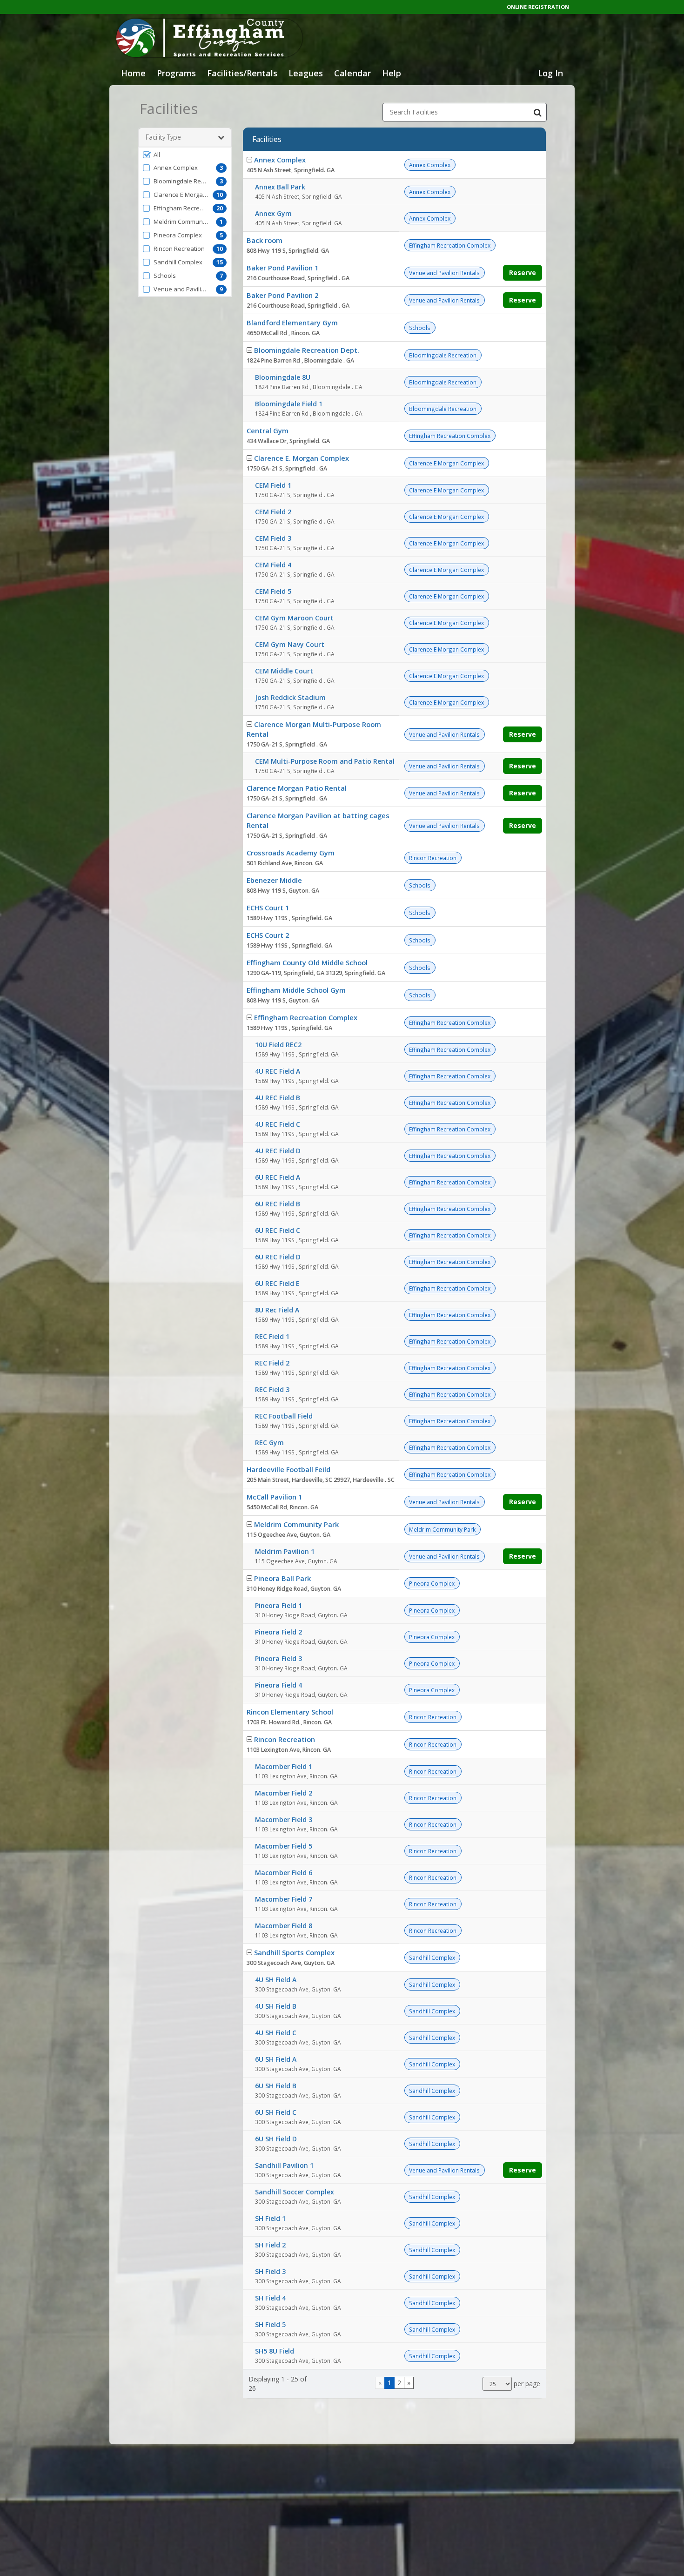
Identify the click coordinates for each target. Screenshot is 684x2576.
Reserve (523, 272)
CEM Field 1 (273, 485)
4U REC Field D (278, 1151)
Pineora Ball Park (282, 1578)
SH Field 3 (270, 2271)
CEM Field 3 (273, 538)
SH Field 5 (270, 2324)
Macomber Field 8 (284, 1926)
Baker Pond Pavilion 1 (282, 268)
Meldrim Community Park (296, 1524)
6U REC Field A (278, 1177)
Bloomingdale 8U (283, 377)
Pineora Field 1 (278, 1605)
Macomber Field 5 (284, 1846)
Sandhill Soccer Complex (295, 2192)
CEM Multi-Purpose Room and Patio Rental (325, 761)
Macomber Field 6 (284, 1873)
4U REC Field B (278, 1098)
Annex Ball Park (280, 187)
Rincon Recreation (285, 1739)
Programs (176, 73)
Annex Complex (280, 160)
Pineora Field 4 (278, 1685)
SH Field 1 (270, 2218)
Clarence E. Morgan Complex (302, 458)
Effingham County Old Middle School (307, 962)
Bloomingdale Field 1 (289, 404)
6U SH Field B (276, 2086)
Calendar (352, 73)
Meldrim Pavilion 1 (285, 1551)
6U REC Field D (278, 1257)
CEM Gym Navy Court (290, 644)
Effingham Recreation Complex (306, 1017)
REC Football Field (284, 1416)
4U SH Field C (276, 2033)
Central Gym (268, 430)
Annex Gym (273, 213)
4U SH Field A (276, 1980)
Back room (265, 240)
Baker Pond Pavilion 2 (282, 295)
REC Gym (269, 1443)
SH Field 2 (270, 2245)
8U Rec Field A (277, 1310)
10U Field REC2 (278, 1045)
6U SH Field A (276, 2059)
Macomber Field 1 (284, 1766)
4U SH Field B (276, 2006)
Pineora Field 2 (278, 1632)
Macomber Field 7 (284, 1899)
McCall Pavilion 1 (274, 1497)
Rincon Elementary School (290, 1712)
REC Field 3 (272, 1389)
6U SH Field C (276, 2112)
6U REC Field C (278, 1230)
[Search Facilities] (537, 112)
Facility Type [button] (163, 137)
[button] (185, 155)
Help (392, 73)
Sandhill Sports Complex (294, 1952)
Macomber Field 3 (284, 1819)
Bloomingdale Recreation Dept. (307, 350)
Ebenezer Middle (274, 880)
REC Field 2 (272, 1363)
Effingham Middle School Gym (296, 990)
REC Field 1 (272, 1336)
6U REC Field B (278, 1204)
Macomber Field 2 (284, 1793)
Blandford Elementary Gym (292, 323)
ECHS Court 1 (268, 908)
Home (133, 73)
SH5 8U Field (275, 2351)
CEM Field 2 (273, 512)
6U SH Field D (276, 2139)
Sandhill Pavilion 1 (284, 2165)
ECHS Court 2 (268, 935)
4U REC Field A (278, 1071)
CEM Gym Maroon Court (294, 618)
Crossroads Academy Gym (291, 853)
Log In (550, 73)
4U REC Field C (278, 1124)
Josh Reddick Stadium (290, 697)
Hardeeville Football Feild (288, 1469)
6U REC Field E (277, 1283)
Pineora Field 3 (278, 1658)
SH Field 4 (270, 2298)
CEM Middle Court (284, 671)
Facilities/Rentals (242, 73)
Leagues (306, 73)
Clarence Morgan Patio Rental (297, 788)
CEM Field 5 (273, 591)
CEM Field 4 (273, 565)
